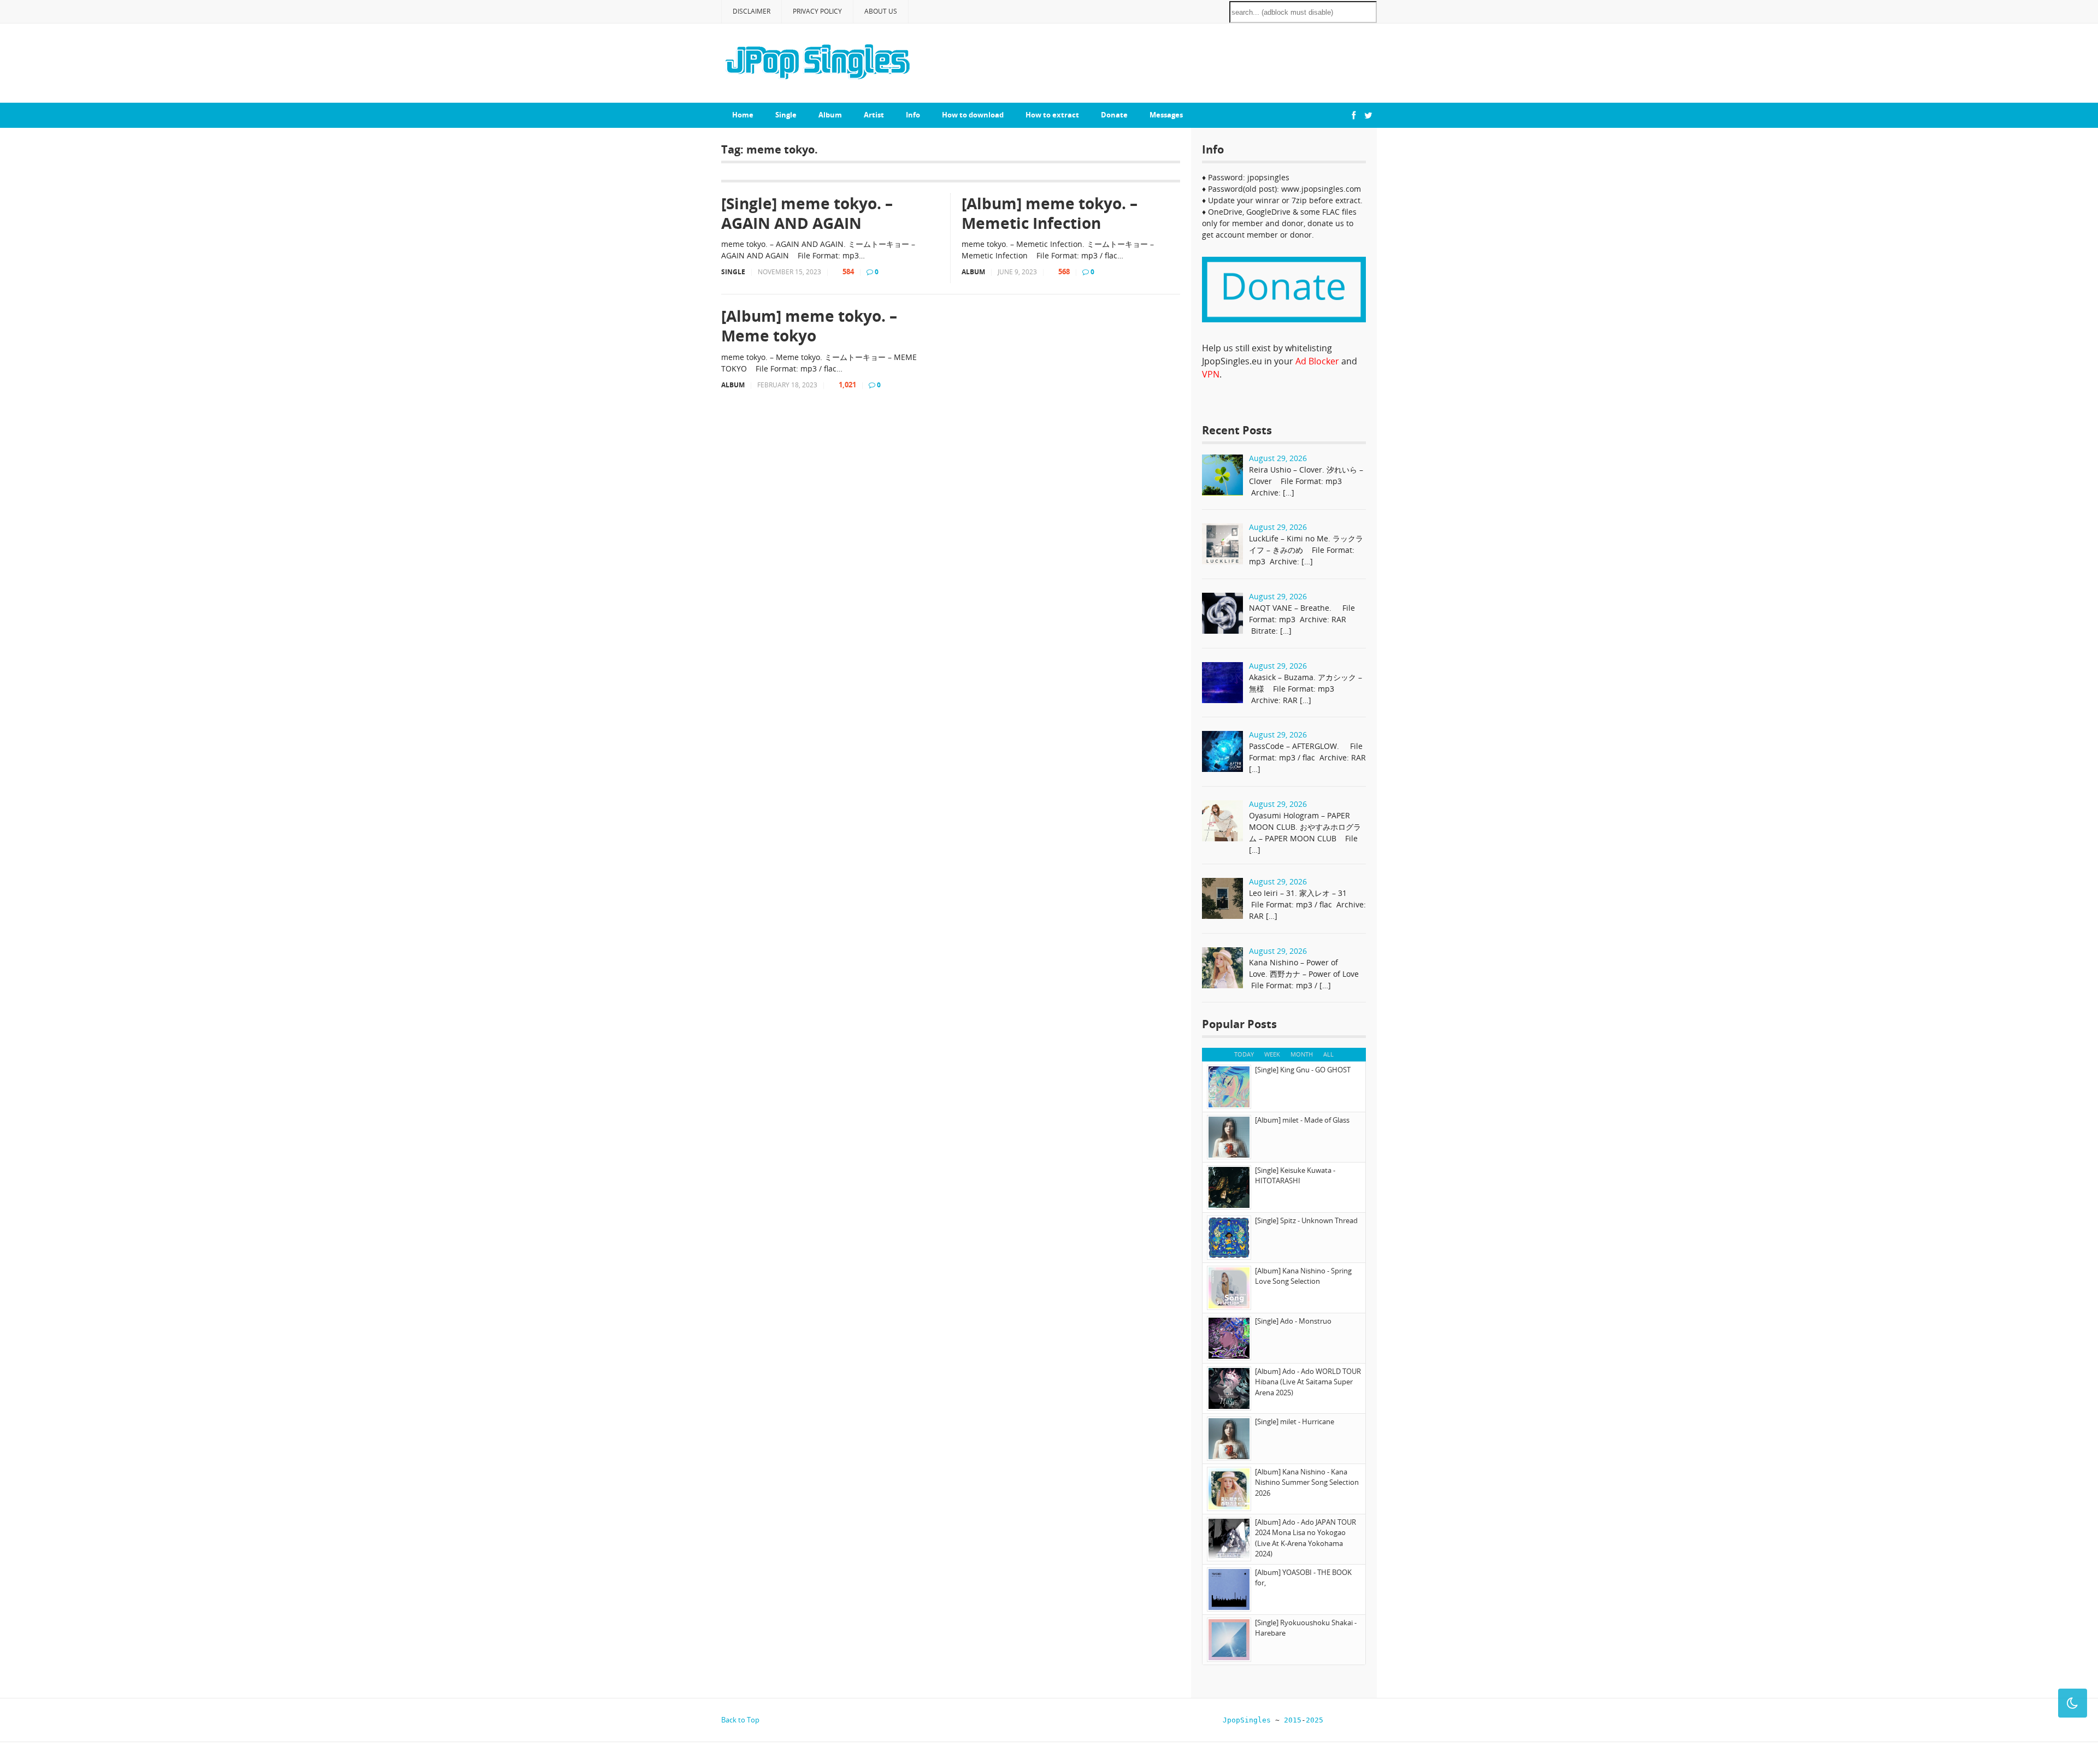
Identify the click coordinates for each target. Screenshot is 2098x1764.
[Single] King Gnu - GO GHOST (1303, 1070)
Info (913, 115)
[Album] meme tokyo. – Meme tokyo (809, 326)
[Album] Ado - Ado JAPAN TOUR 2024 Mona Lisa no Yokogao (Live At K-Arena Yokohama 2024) (1306, 1538)
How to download (973, 115)
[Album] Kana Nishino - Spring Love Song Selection (1303, 1276)
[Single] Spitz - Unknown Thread (1306, 1220)
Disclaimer (752, 11)
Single (786, 115)
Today (1244, 1054)
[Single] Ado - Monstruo (1293, 1321)
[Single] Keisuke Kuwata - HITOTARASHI (1295, 1176)
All (1328, 1054)
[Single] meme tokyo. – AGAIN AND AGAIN (807, 213)
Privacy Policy (817, 11)
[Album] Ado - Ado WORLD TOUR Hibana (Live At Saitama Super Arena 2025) (1308, 1382)
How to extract (1052, 115)
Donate (1114, 115)
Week (1272, 1054)
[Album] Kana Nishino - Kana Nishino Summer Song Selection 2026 (1307, 1482)
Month (1302, 1054)
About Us (881, 11)
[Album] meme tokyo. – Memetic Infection (1050, 213)
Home (743, 115)
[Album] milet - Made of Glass (1302, 1120)
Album (830, 115)
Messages (1166, 115)
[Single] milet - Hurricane (1295, 1421)
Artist (874, 115)
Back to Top (740, 1720)
